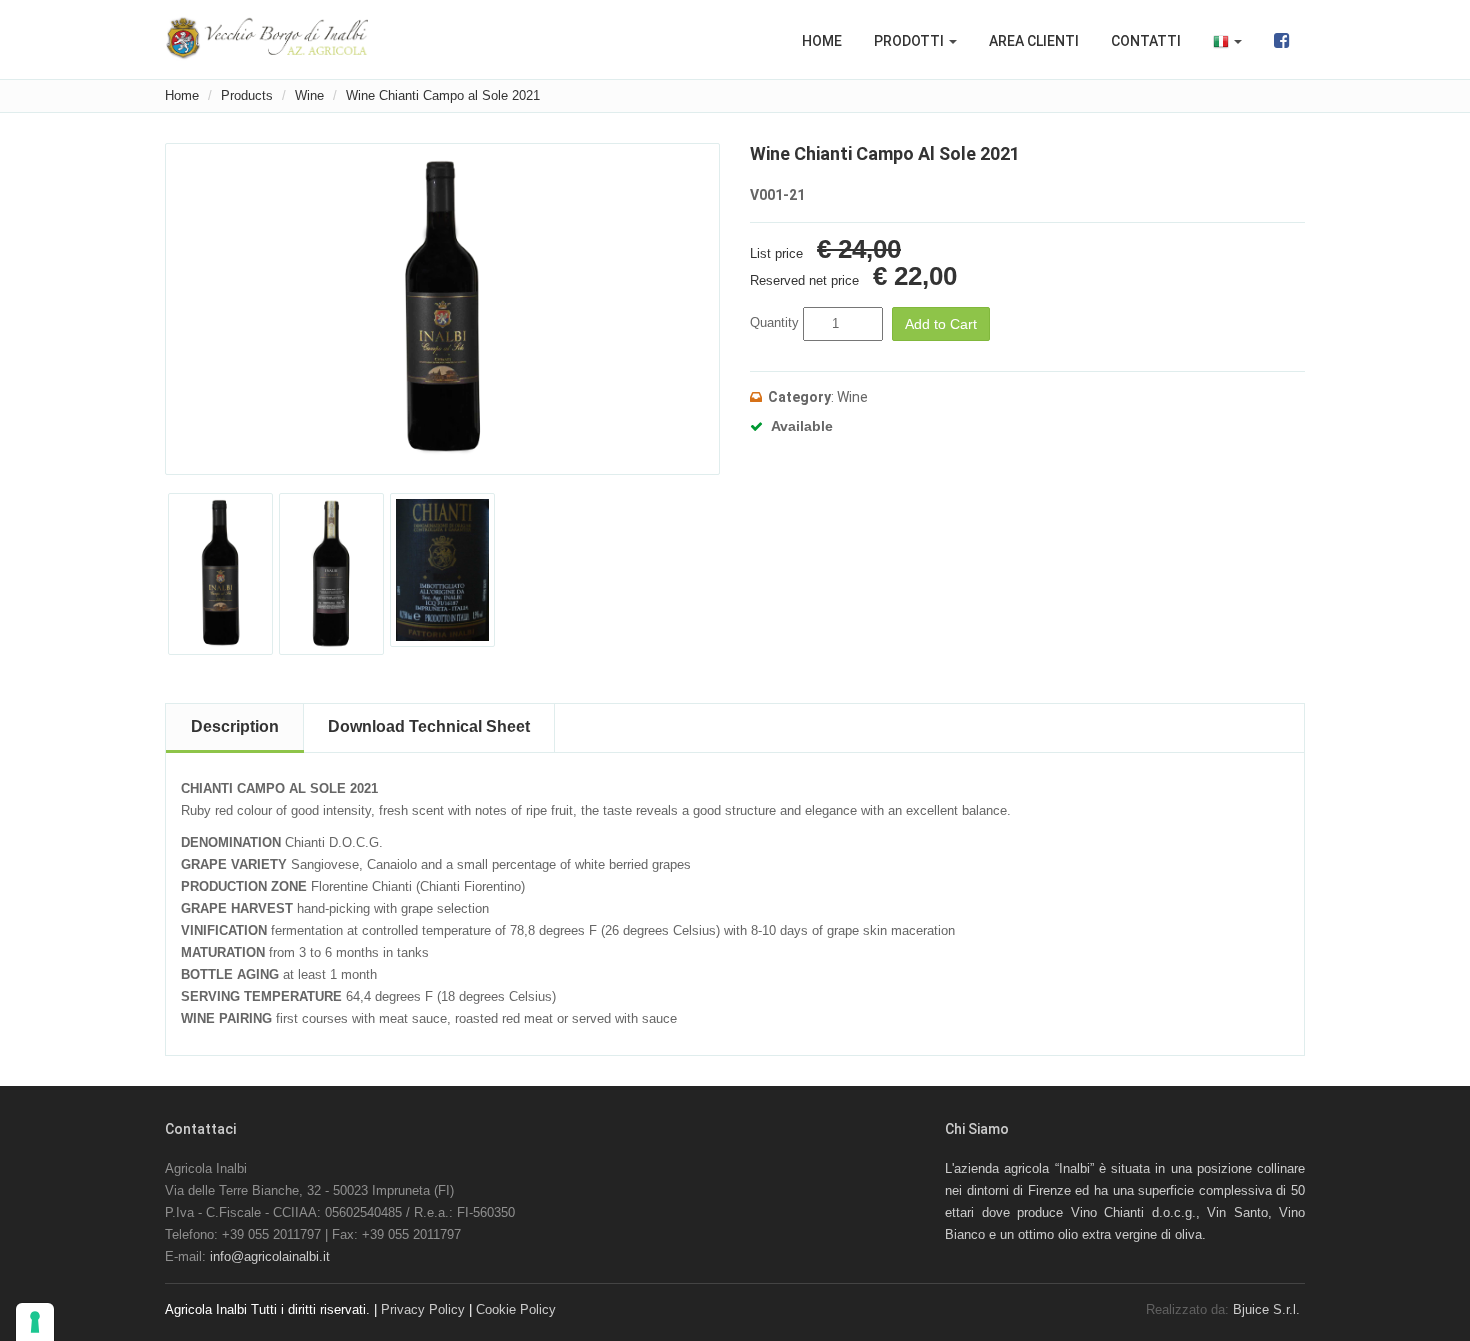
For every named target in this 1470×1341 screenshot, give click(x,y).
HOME (822, 41)
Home (182, 95)
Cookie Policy (516, 1309)
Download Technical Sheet (429, 726)
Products (247, 95)
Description (235, 726)
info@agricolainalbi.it (270, 1256)
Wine (309, 95)
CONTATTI (1146, 41)
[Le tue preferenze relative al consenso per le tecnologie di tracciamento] (35, 1322)
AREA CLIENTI (1034, 41)
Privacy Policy (423, 1309)
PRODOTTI (910, 41)
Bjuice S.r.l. (1266, 1309)
